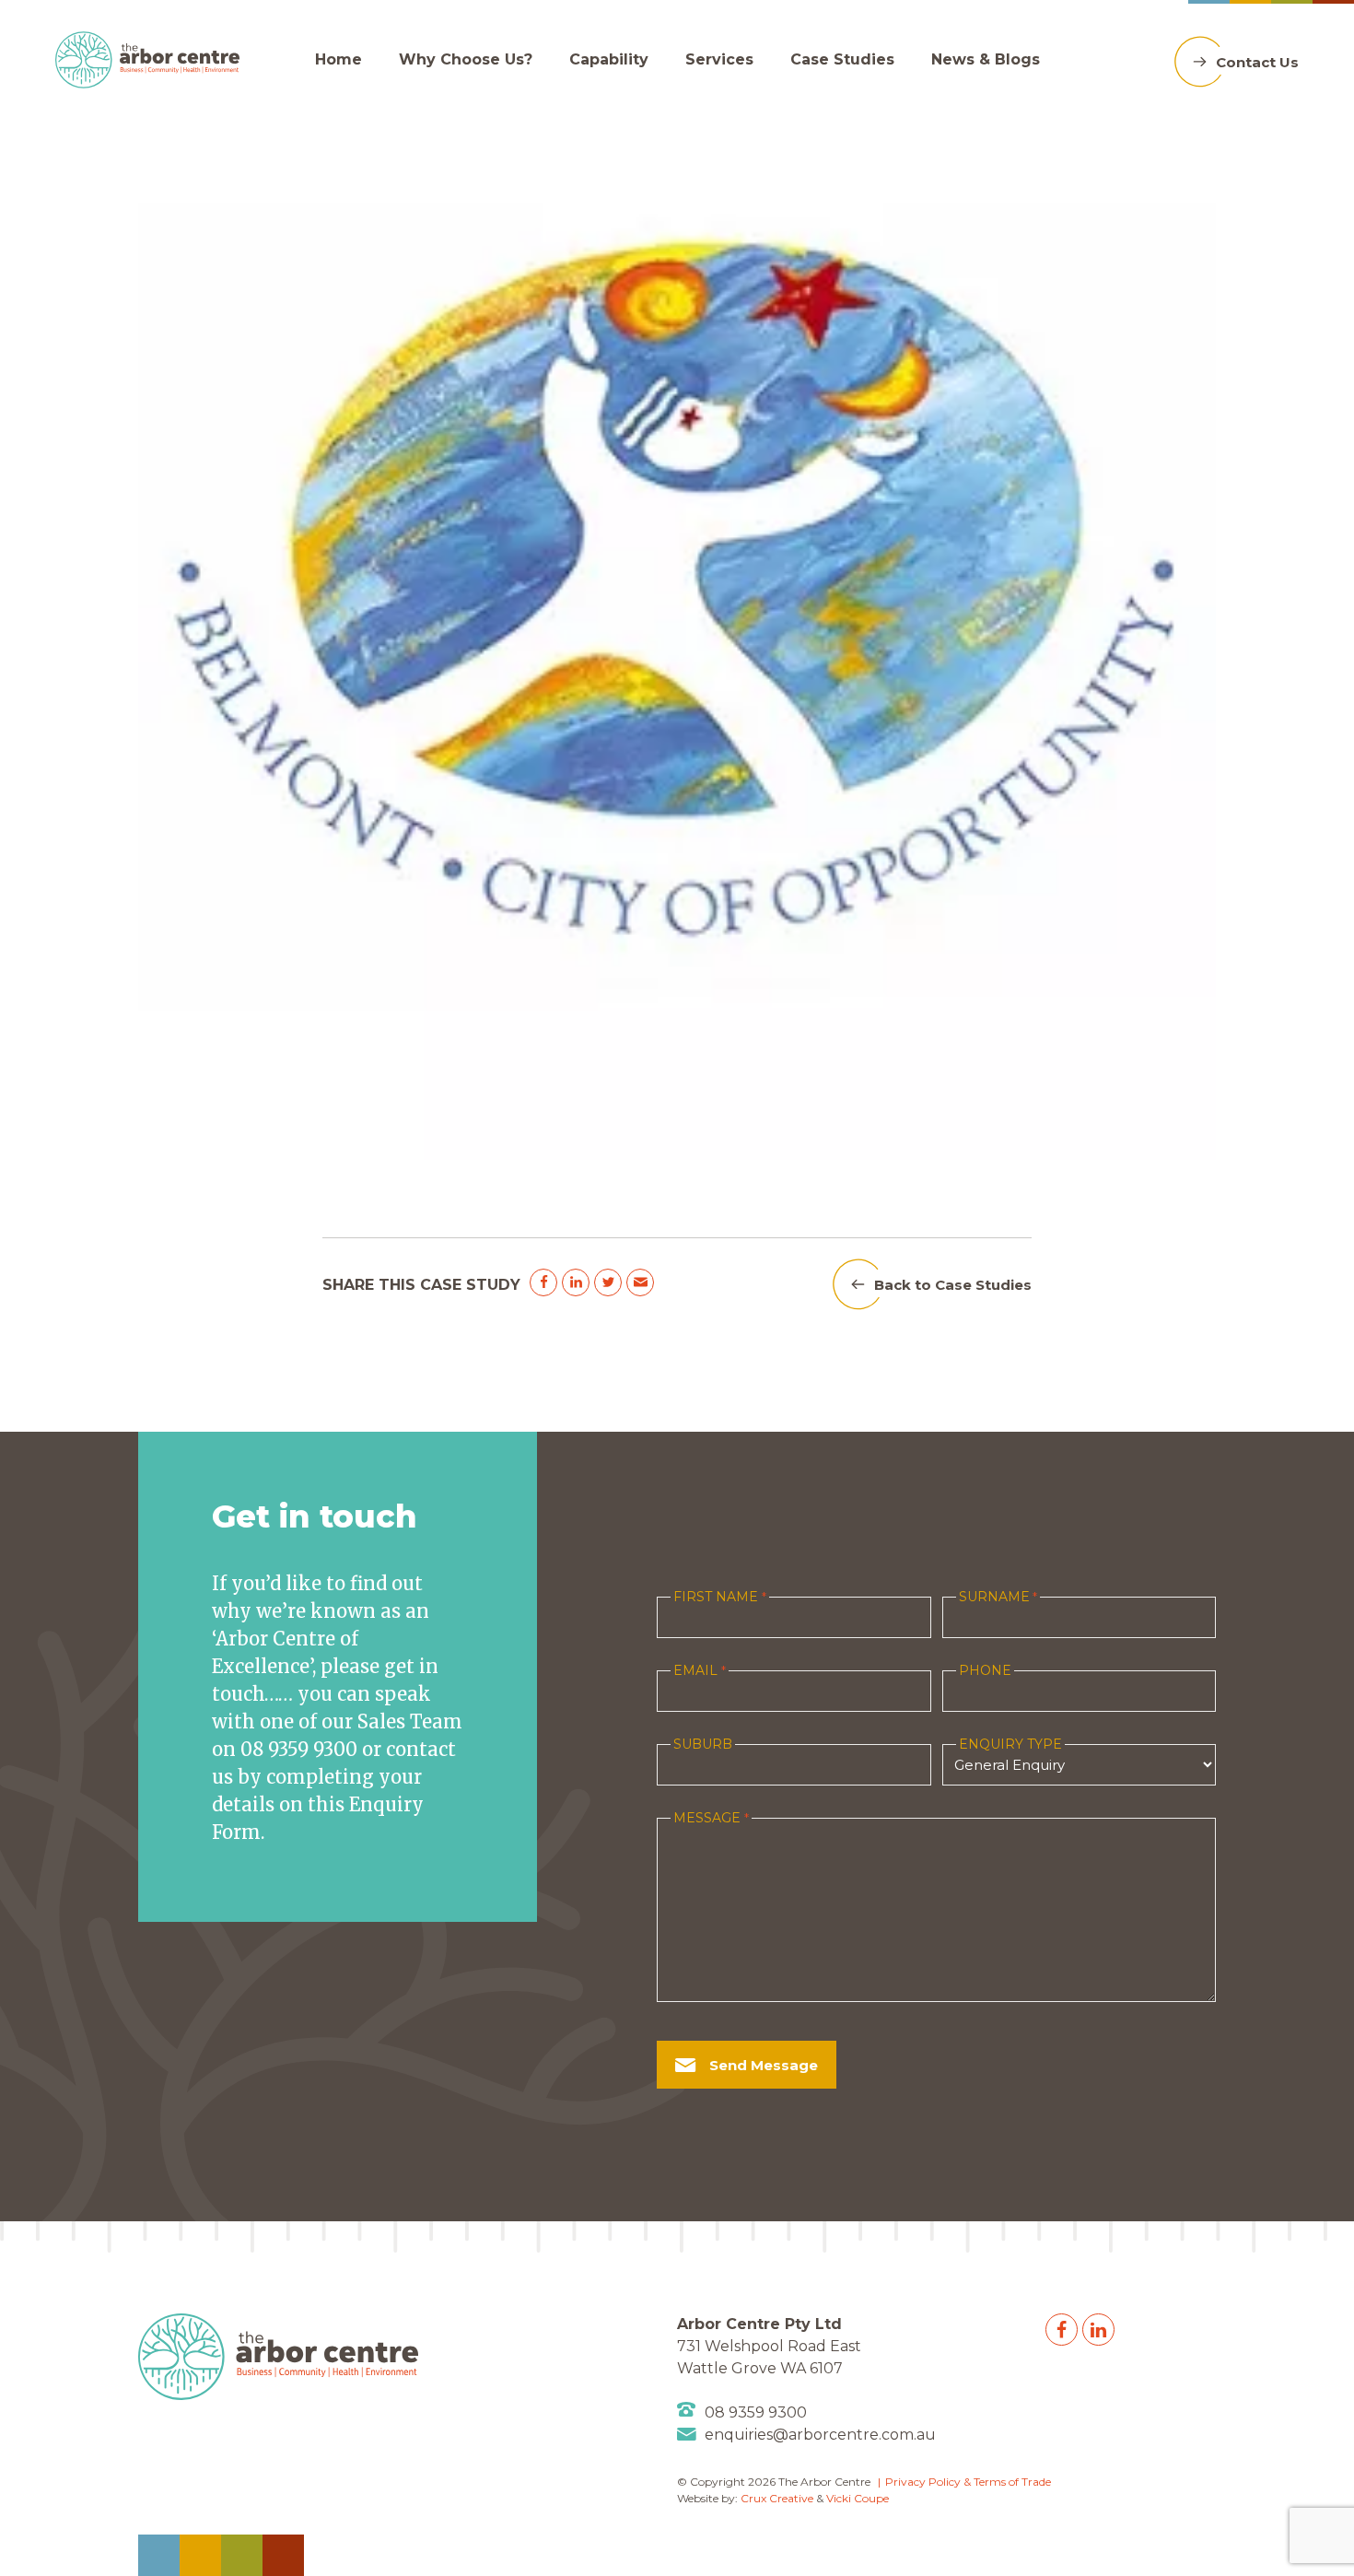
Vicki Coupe (858, 2498)
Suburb (703, 1744)
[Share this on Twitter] (608, 1282)
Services (719, 59)
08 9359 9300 (756, 2412)
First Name (719, 1597)
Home (338, 59)
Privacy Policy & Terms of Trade (968, 2482)
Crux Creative (777, 2498)
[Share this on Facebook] (543, 1282)
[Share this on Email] (640, 1282)
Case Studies (842, 59)
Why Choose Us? (466, 59)
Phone (985, 1670)
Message (711, 1818)
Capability (609, 59)
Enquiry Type (1010, 1744)
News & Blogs (986, 59)
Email (699, 1670)
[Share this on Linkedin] (576, 1282)
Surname (998, 1597)
